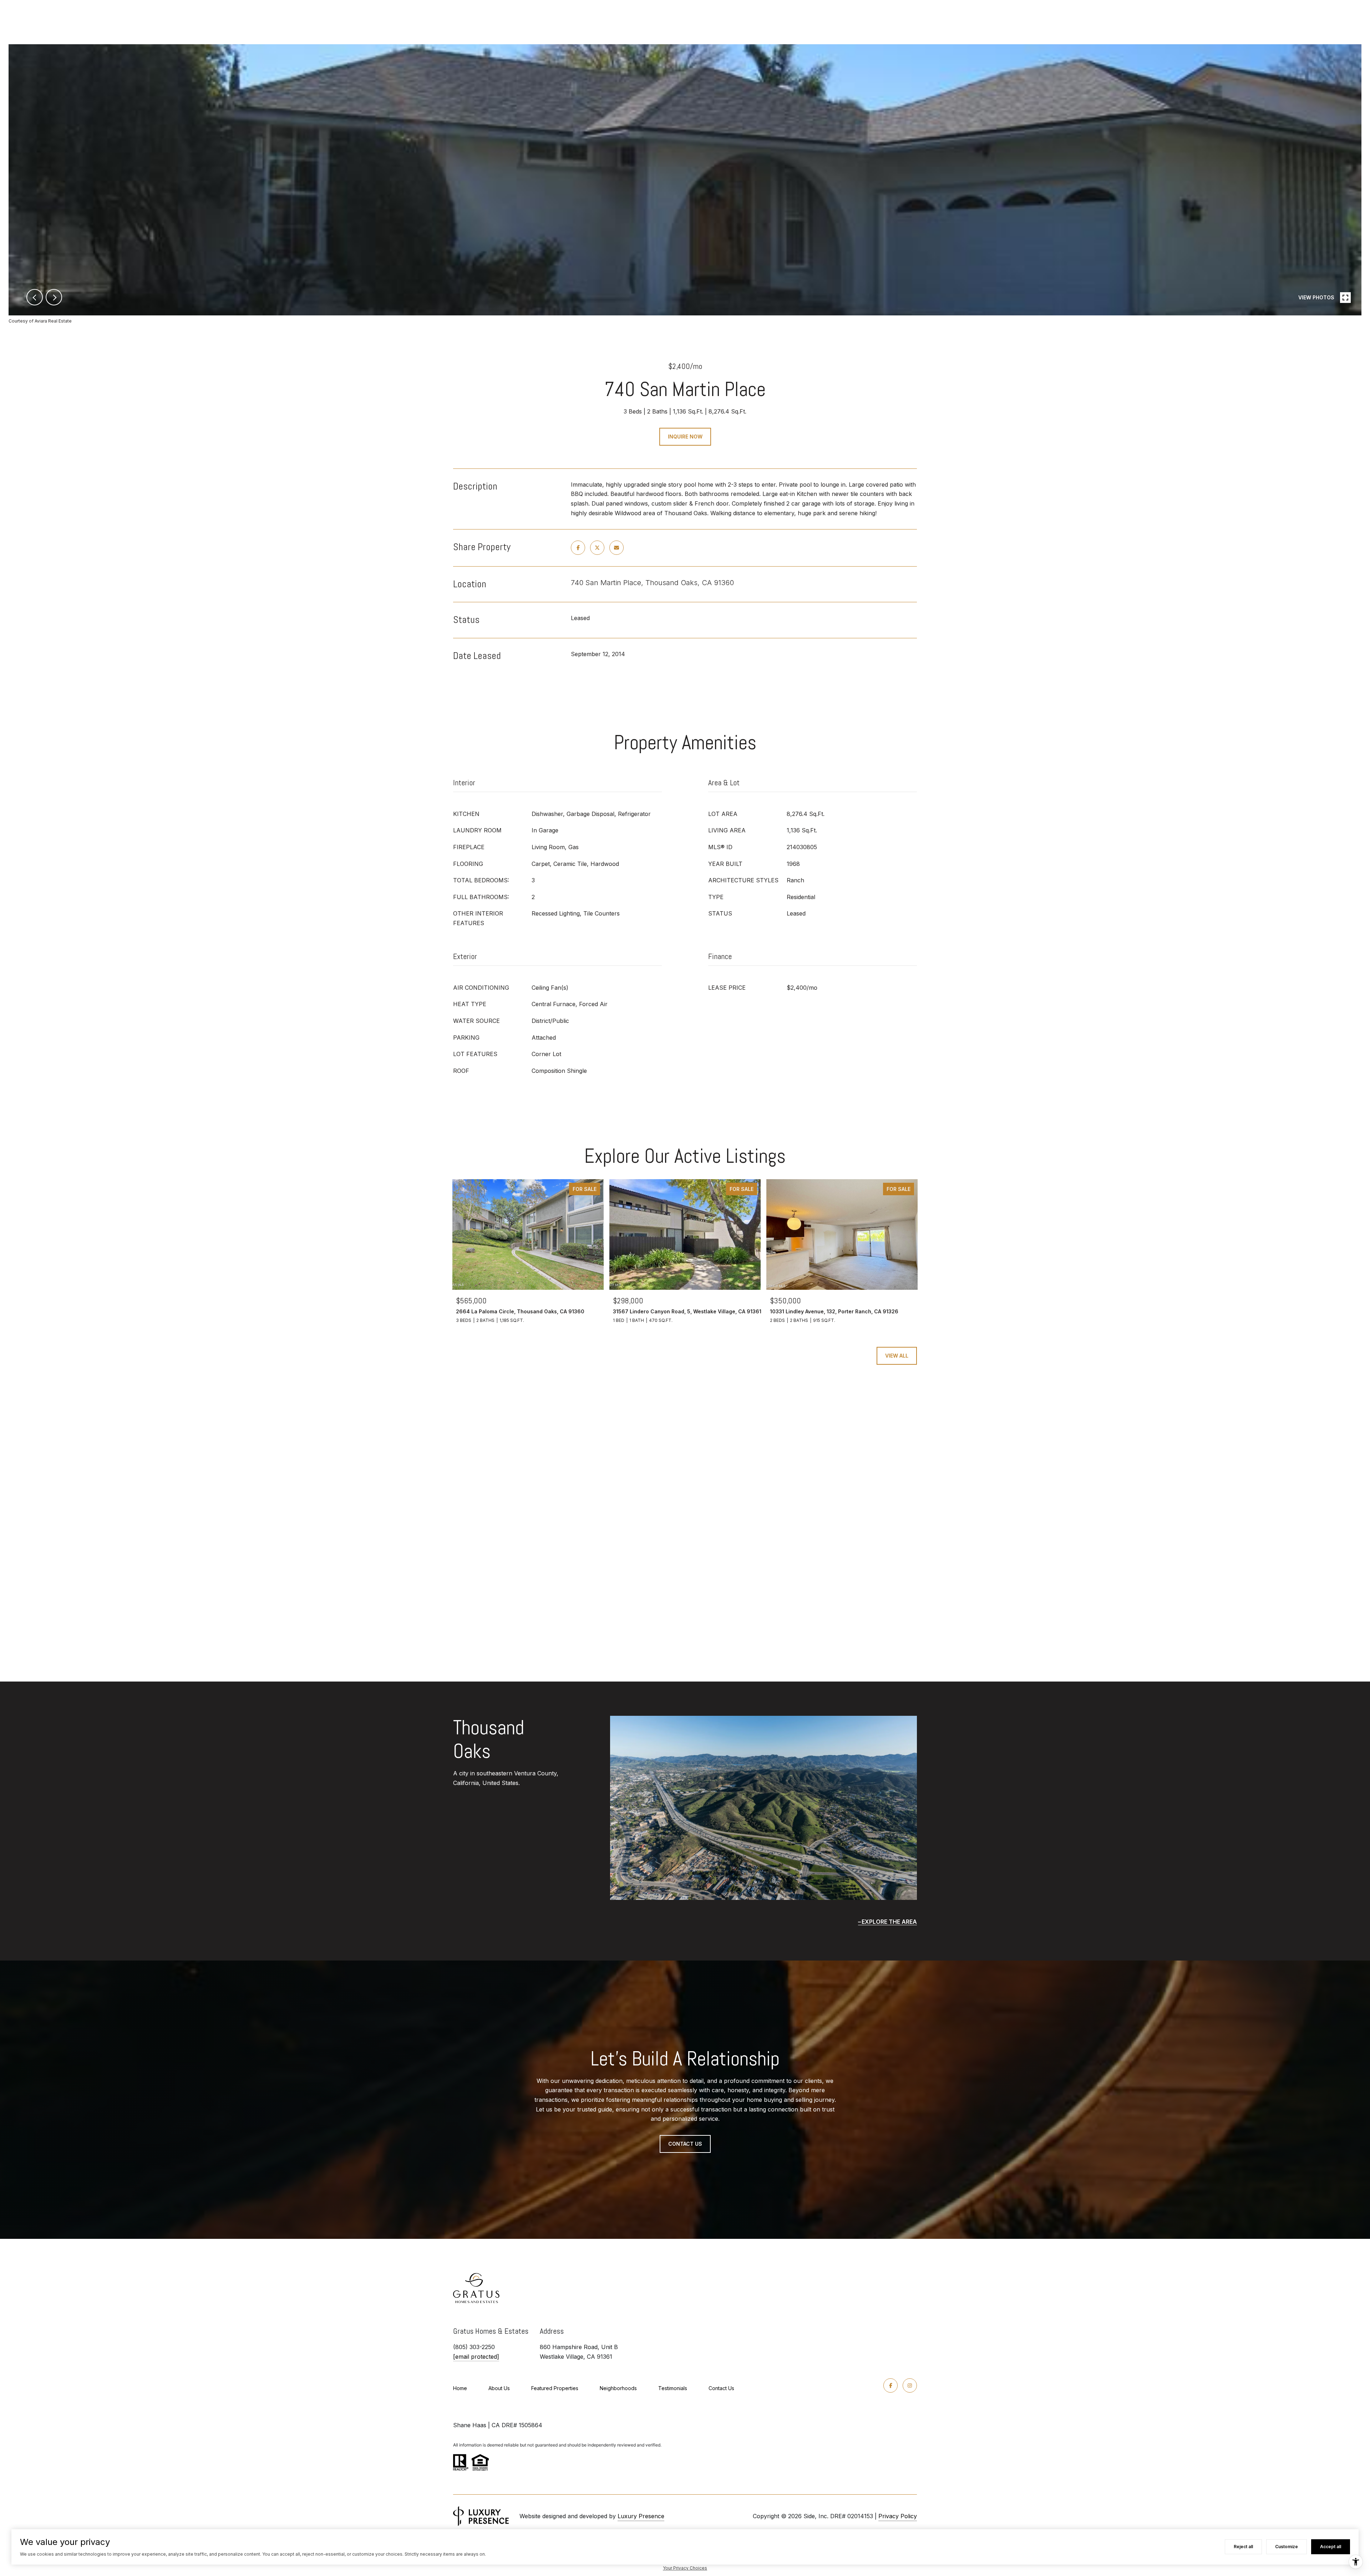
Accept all (1331, 2547)
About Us (499, 2388)
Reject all (1243, 2547)
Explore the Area (889, 1922)
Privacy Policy (898, 2516)
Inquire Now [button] (685, 437)
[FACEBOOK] (890, 2385)
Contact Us (721, 2388)
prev (35, 297)
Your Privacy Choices (685, 2568)
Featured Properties (555, 2388)
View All (897, 1356)
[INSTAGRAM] (910, 2385)
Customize (1287, 2547)
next (54, 297)
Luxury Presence (641, 2516)
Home (460, 2388)
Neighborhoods (618, 2388)
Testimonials (673, 2388)
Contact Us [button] (685, 2144)
